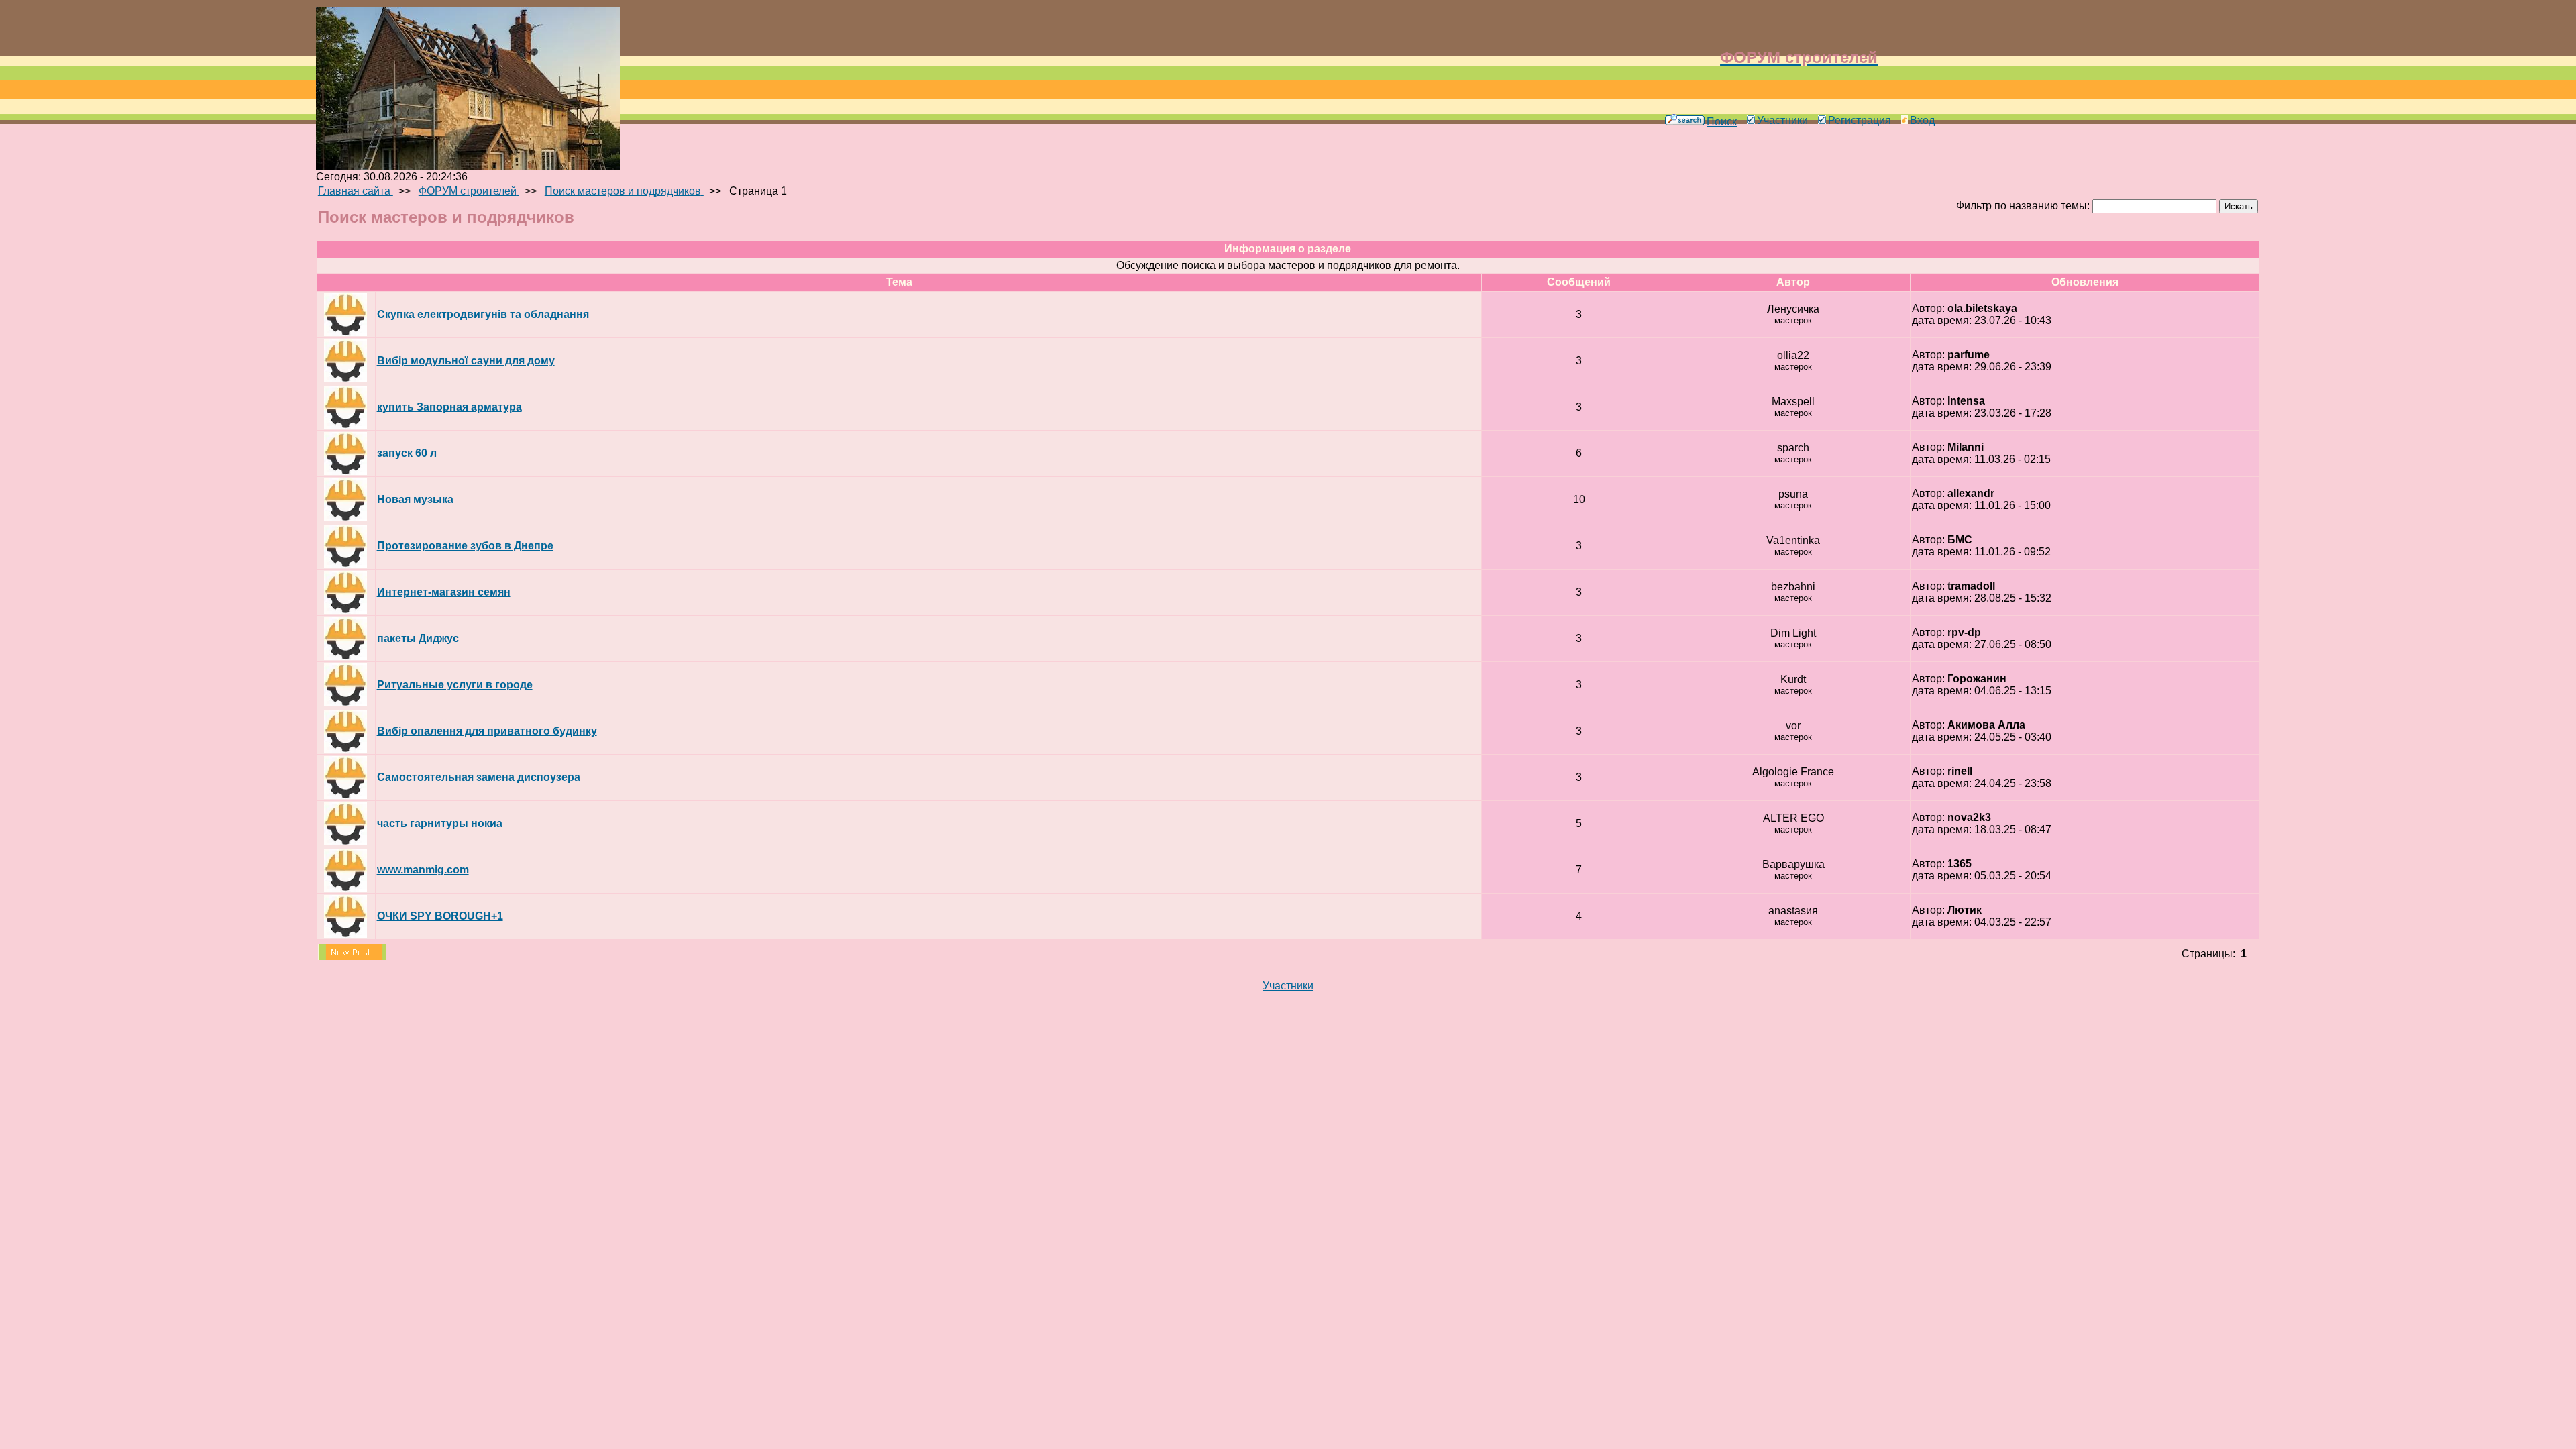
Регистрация (1860, 120)
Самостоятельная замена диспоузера (479, 777)
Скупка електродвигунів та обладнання (483, 314)
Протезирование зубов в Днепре (465, 546)
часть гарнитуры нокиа (440, 823)
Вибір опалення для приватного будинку (487, 731)
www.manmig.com (423, 870)
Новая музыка (415, 499)
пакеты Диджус (418, 638)
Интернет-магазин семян (444, 592)
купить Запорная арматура (449, 407)
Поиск (1722, 122)
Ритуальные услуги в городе (455, 685)
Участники (1782, 120)
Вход (1922, 120)
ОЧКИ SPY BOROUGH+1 (440, 916)
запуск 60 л (407, 453)
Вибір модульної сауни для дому (466, 361)
